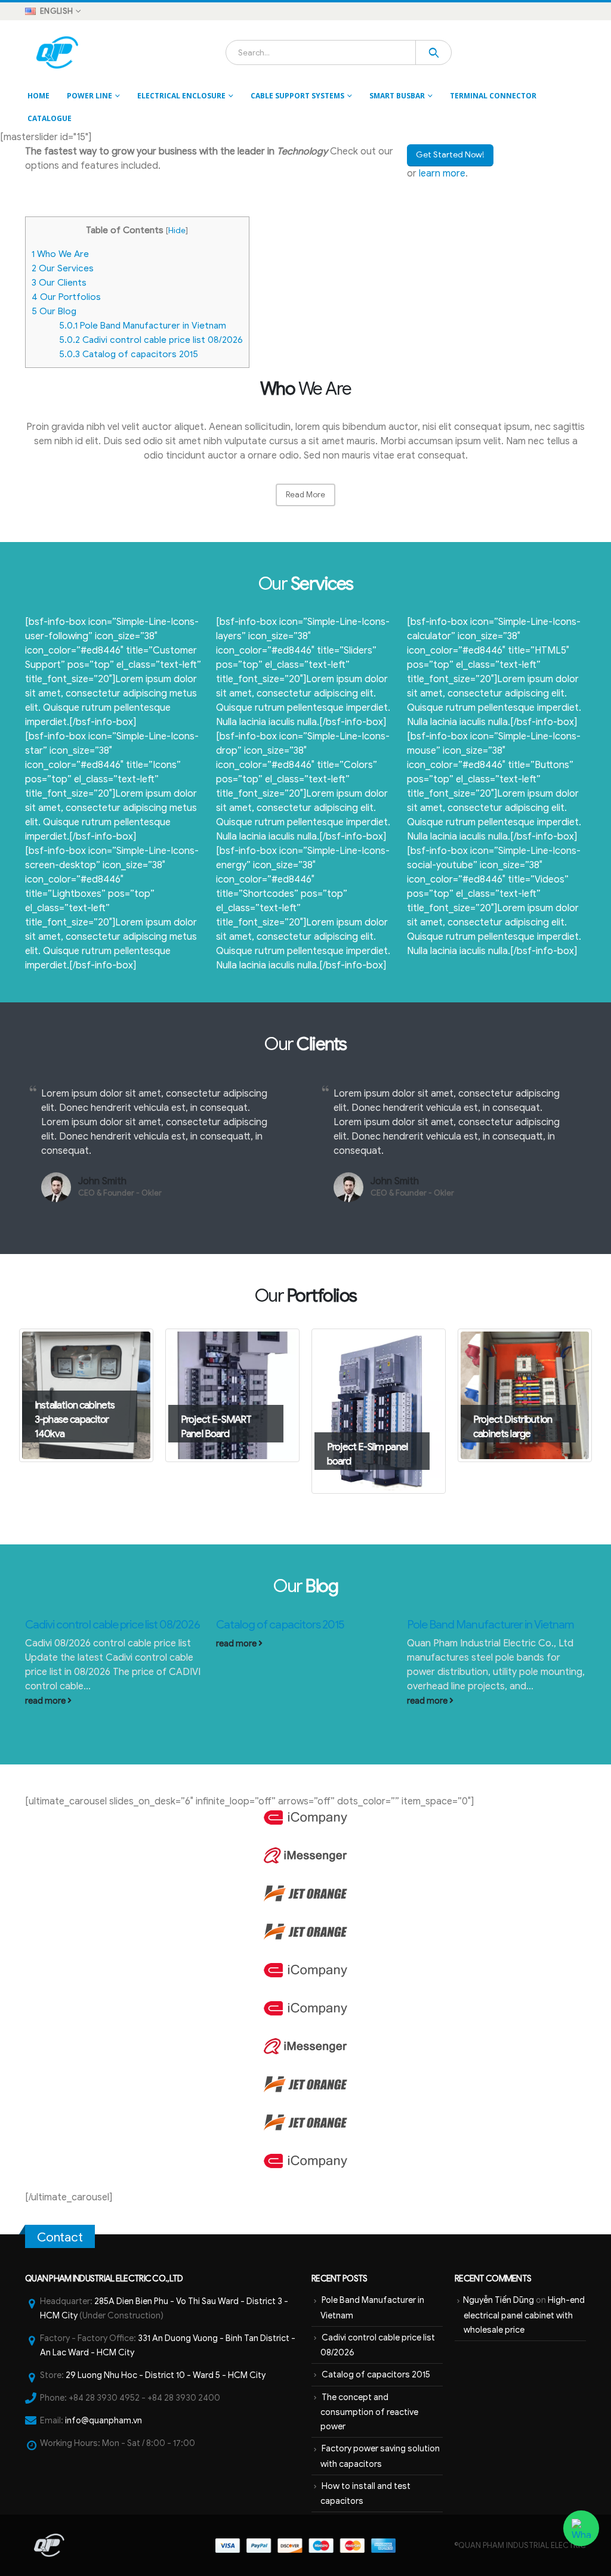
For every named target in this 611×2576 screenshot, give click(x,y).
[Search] (433, 52)
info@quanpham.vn (104, 2420)
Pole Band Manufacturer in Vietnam (143, 325)
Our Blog (54, 311)
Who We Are (60, 254)
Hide (177, 230)
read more (46, 1701)
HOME (38, 96)
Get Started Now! (450, 155)
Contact (60, 2237)
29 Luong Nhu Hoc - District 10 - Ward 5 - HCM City (166, 2375)
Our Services (63, 268)
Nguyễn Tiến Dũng (499, 2300)
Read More (305, 495)
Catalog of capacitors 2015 (129, 354)
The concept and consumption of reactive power (369, 2412)
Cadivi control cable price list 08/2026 (151, 340)
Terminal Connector (493, 96)
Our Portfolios (66, 297)
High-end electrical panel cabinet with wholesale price (524, 2315)
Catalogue (50, 118)
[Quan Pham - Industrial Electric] (58, 52)
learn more (442, 174)
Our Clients (59, 282)
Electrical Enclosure (181, 96)
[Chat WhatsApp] (581, 2528)
